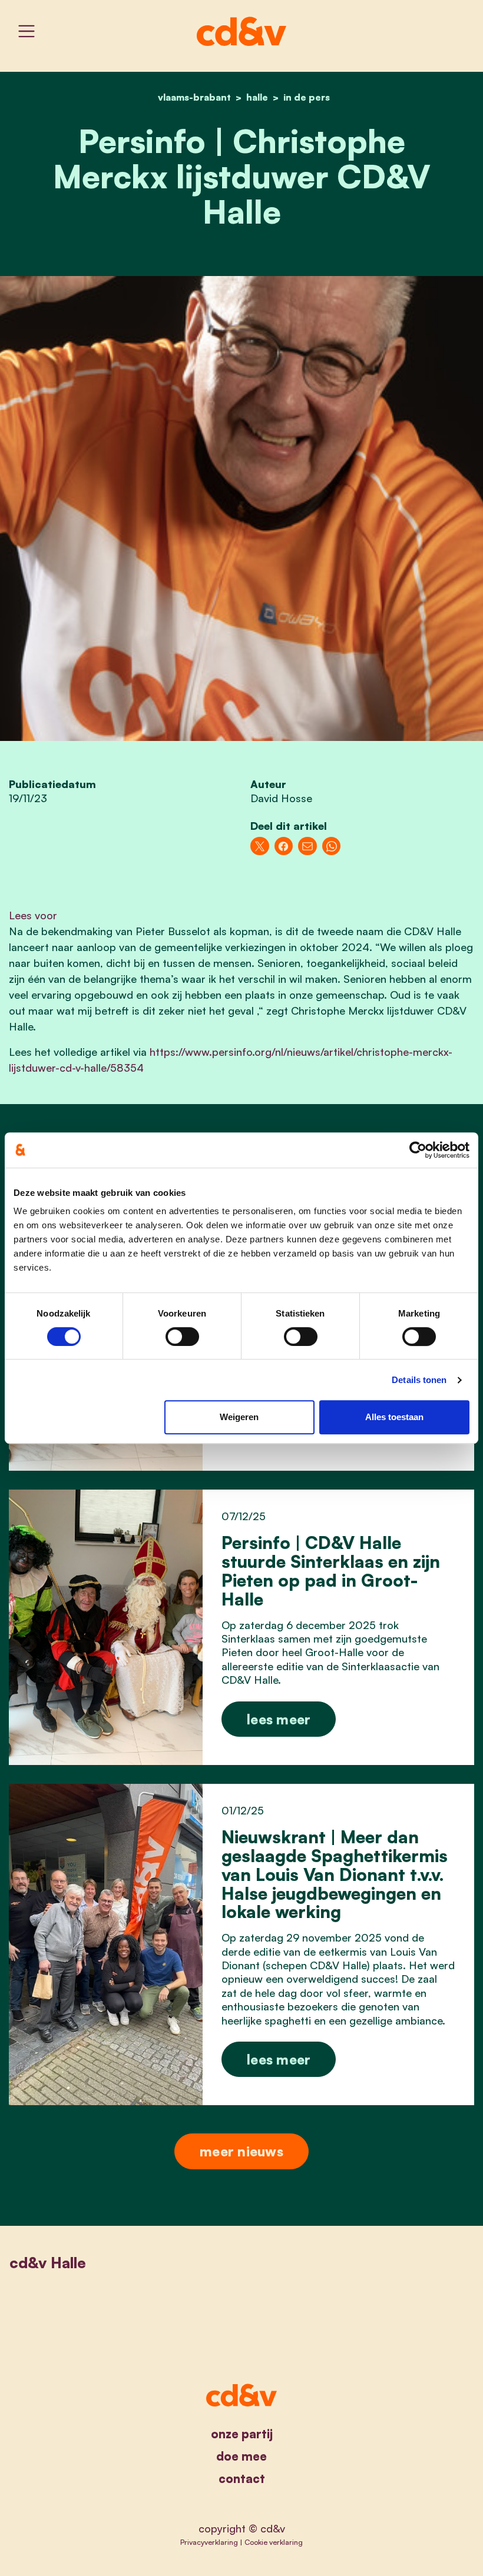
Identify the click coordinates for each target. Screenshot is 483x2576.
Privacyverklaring (209, 2542)
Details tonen (419, 1380)
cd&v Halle (48, 2262)
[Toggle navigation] (27, 31)
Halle (257, 97)
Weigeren (239, 1417)
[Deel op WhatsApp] (332, 846)
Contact (242, 2479)
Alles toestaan (394, 1417)
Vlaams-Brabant (194, 97)
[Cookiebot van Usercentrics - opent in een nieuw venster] (418, 1150)
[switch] (182, 1337)
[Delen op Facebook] (284, 846)
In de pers (307, 97)
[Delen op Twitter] (260, 846)
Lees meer (279, 1719)
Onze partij (242, 2434)
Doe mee (241, 2456)
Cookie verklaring (274, 2542)
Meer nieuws (241, 2151)
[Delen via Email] (307, 846)
